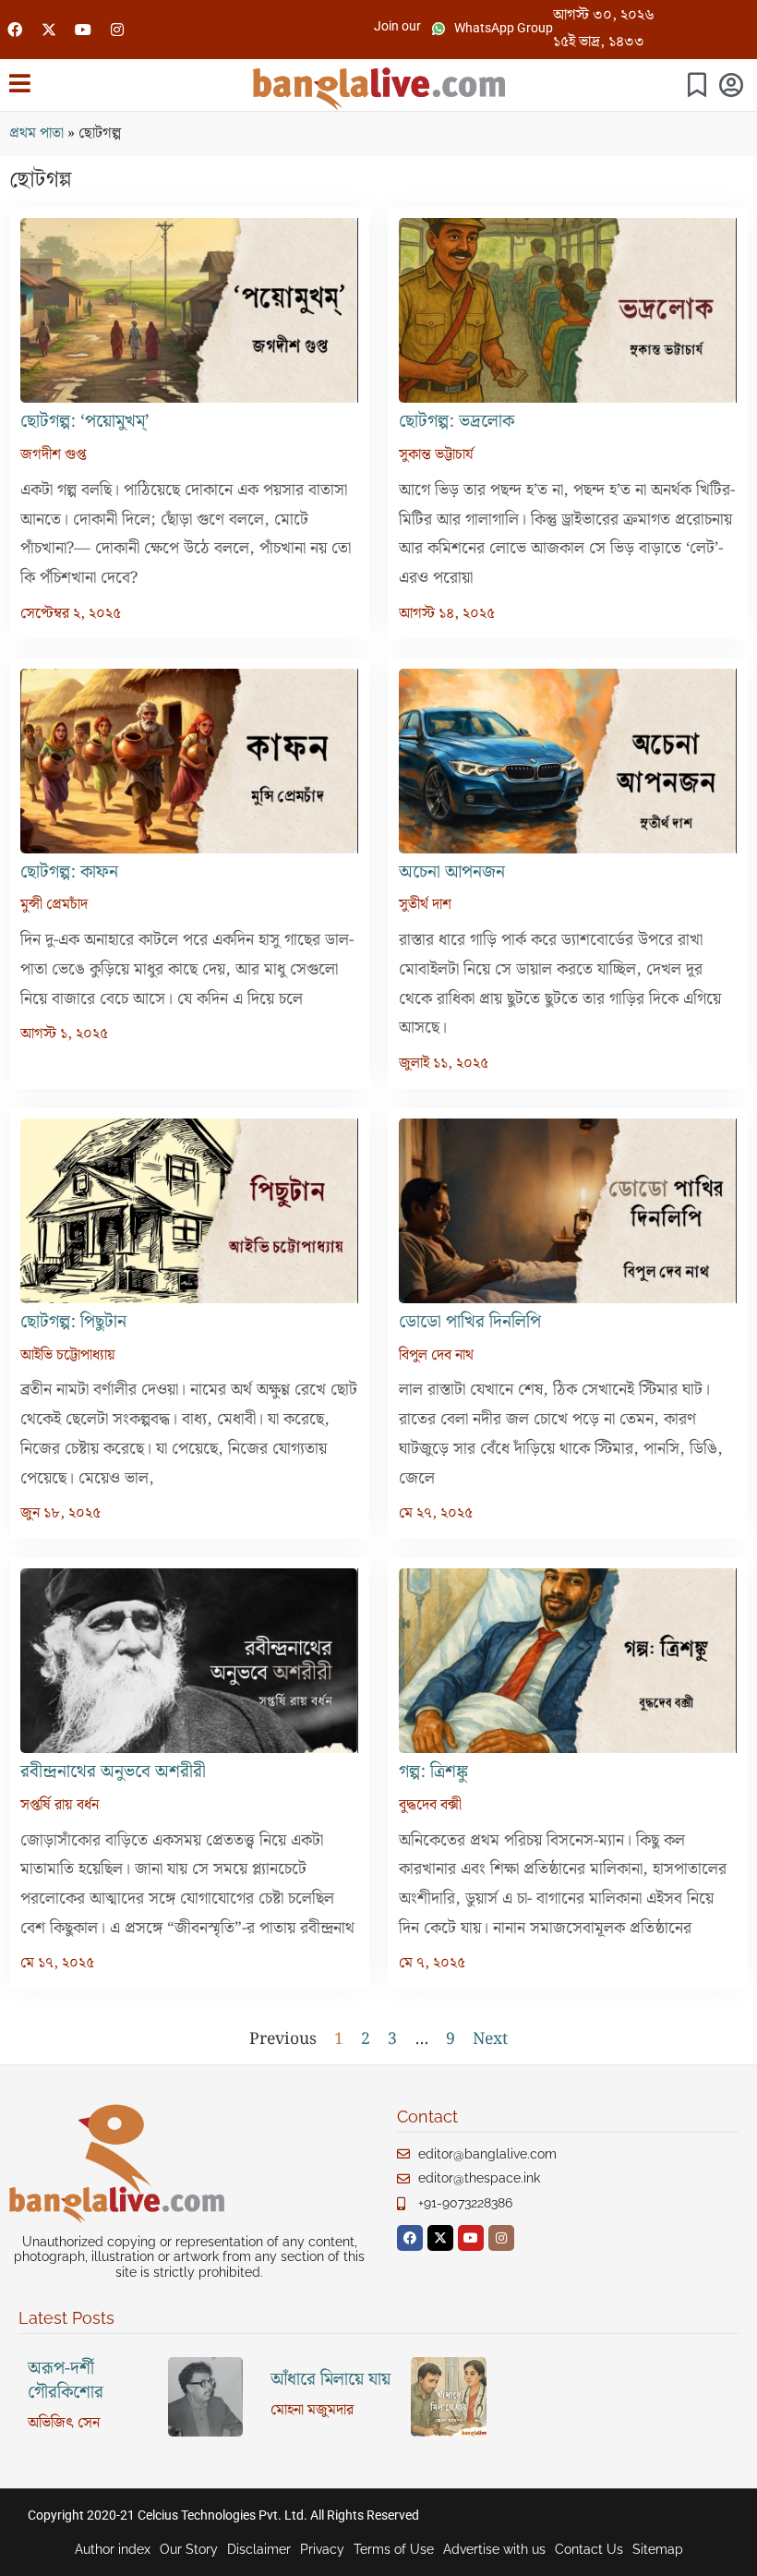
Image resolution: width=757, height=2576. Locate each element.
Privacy (322, 2549)
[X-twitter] (49, 30)
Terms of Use (394, 2549)
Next (490, 2039)
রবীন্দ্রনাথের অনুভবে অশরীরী (113, 1772)
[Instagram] (117, 30)
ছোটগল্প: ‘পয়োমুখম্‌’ (87, 422)
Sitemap (658, 2549)
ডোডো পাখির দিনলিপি (470, 1322)
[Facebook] (15, 30)
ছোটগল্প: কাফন (69, 872)
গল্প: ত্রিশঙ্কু (433, 1772)
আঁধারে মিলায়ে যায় (330, 2380)
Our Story (189, 2549)
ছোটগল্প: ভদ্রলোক (457, 422)
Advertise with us (494, 2549)
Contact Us (589, 2549)
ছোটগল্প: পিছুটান (73, 1322)
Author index (113, 2549)
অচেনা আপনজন (452, 872)
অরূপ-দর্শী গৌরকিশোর (66, 2381)
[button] (397, 26)
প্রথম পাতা (36, 133)
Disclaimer (259, 2549)
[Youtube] (83, 30)
